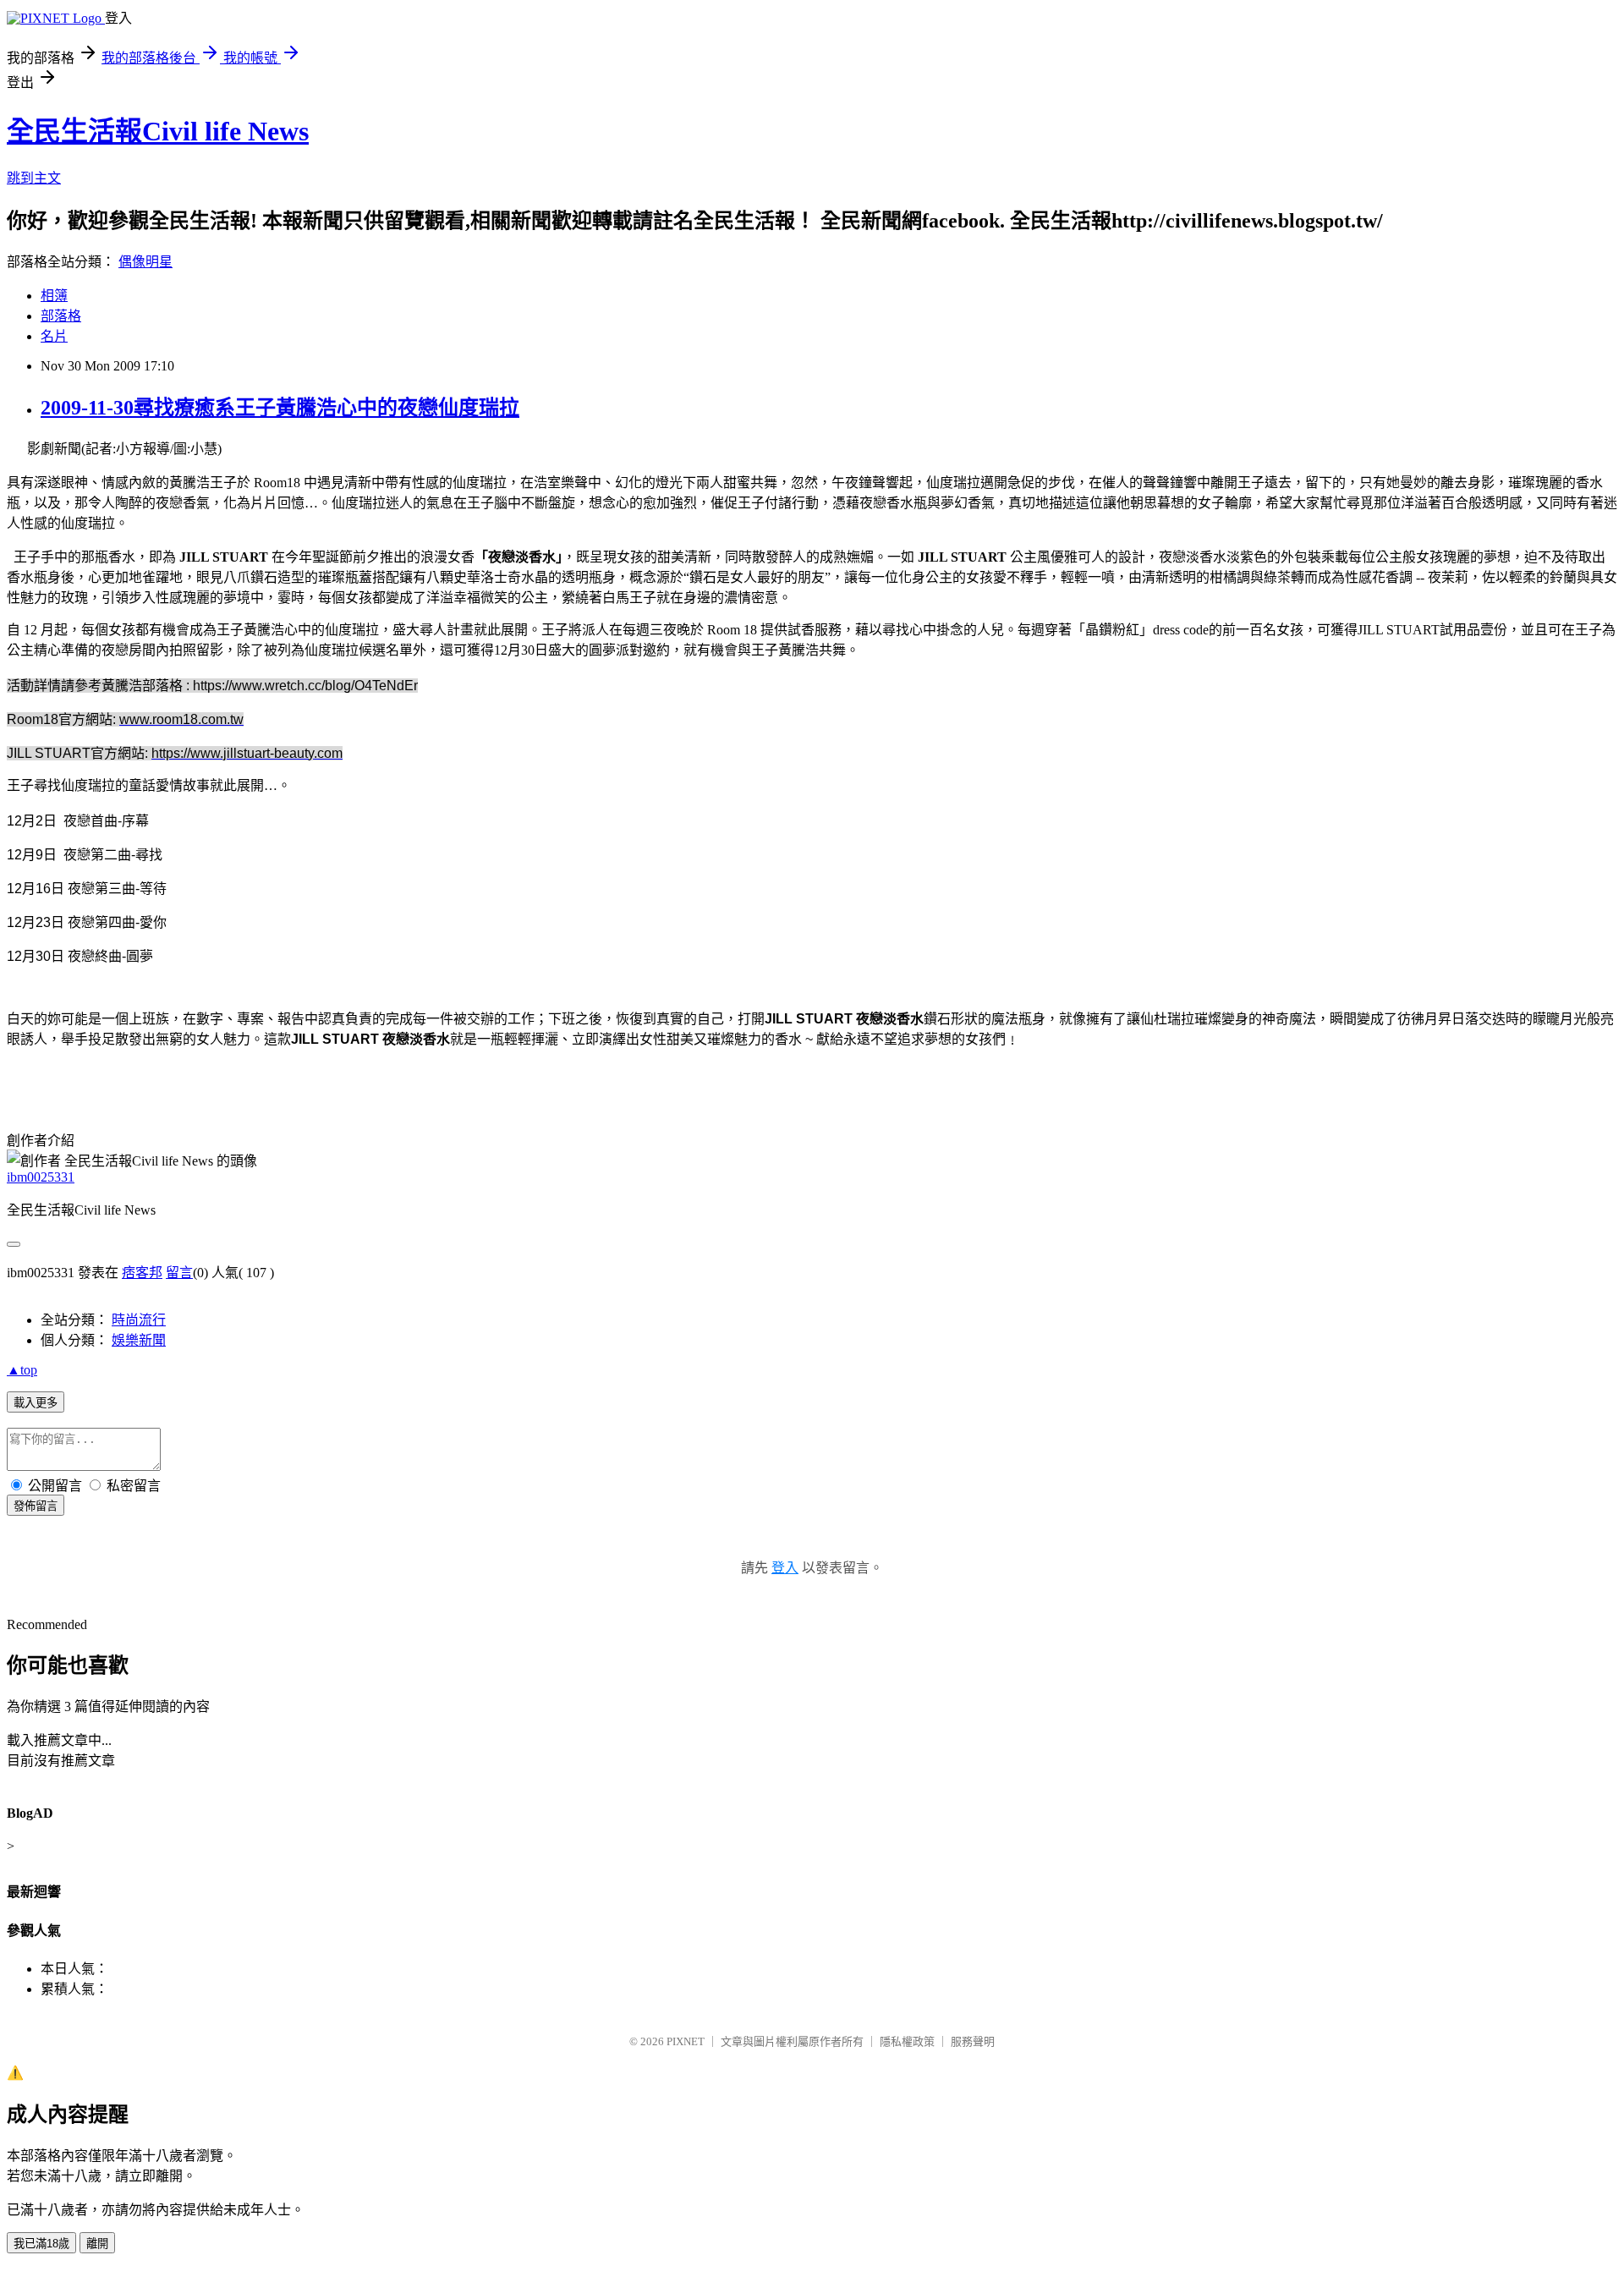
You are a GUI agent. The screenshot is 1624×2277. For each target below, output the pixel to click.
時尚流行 (139, 1320)
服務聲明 (973, 2041)
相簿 (54, 296)
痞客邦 (142, 1273)
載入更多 (36, 1403)
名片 (54, 336)
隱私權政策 (907, 2041)
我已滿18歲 (41, 2244)
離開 (97, 2244)
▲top (22, 1370)
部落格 (61, 316)
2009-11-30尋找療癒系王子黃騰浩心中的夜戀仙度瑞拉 (280, 408)
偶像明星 (145, 262)
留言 (179, 1273)
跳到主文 (34, 178)
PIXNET (686, 2041)
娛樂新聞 (139, 1340)
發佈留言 (36, 1506)
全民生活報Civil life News (158, 131)
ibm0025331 (41, 1177)
